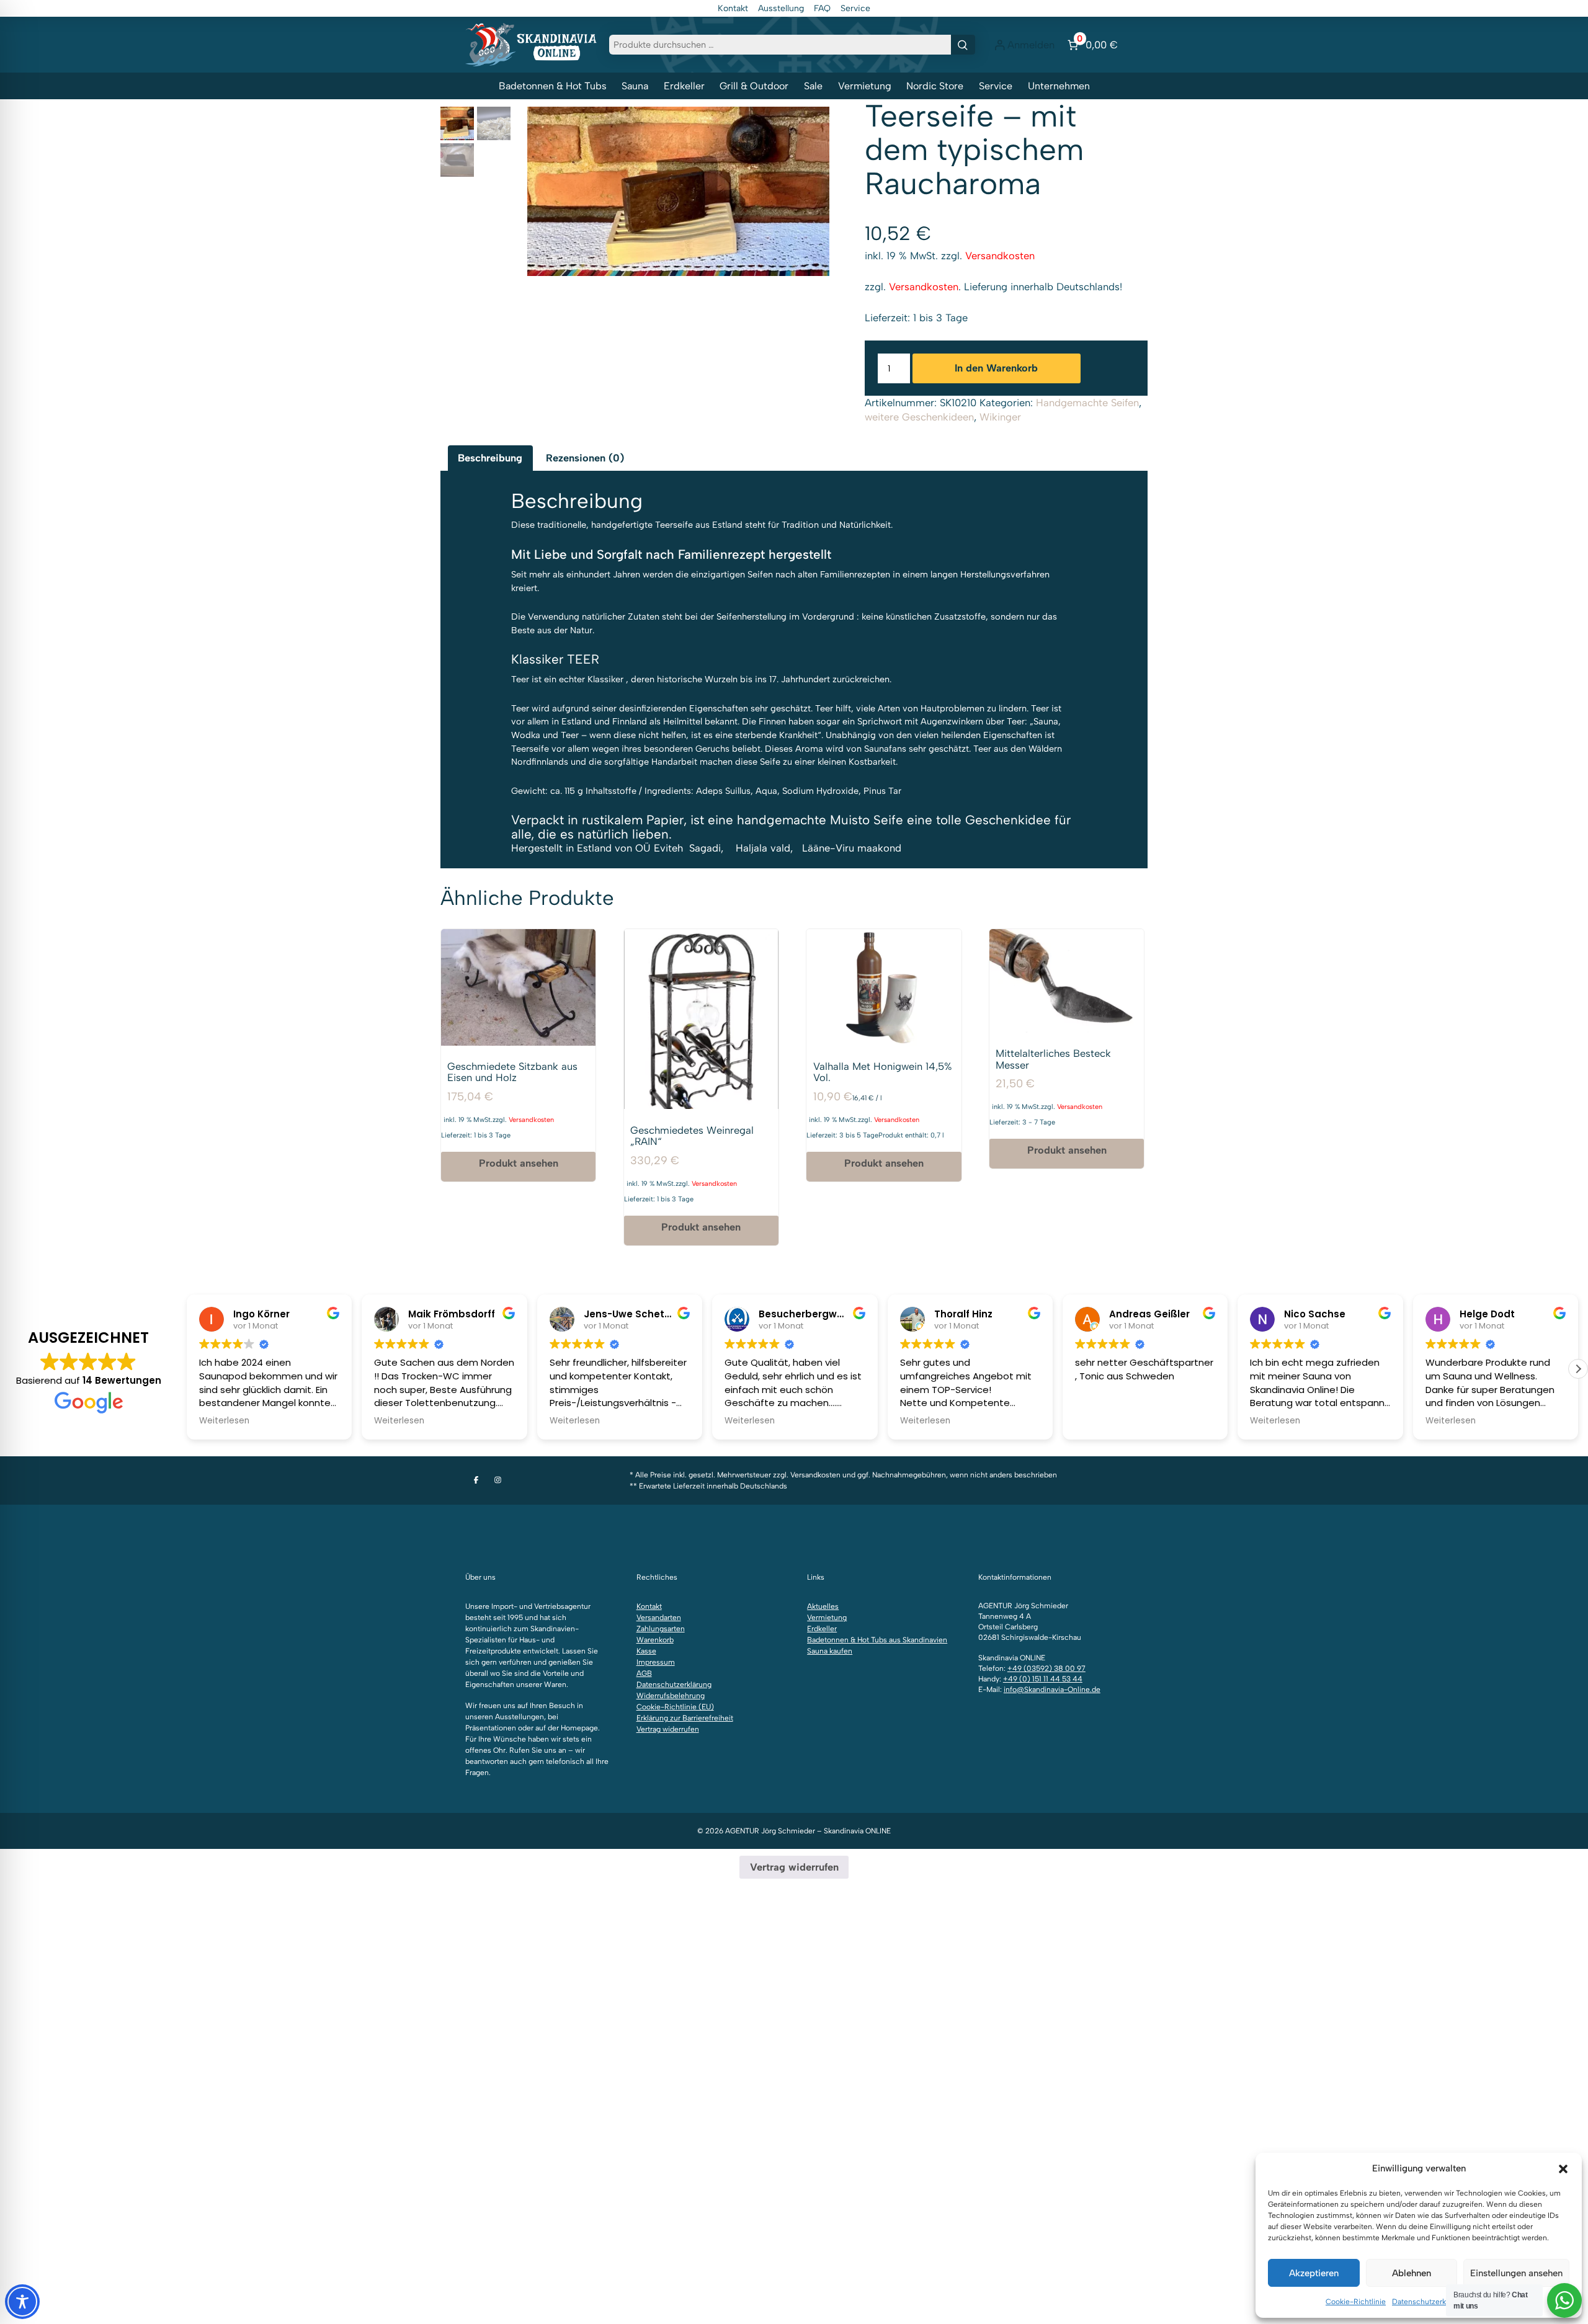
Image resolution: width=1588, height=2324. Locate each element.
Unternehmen (1059, 86)
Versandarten (659, 1618)
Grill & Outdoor (754, 86)
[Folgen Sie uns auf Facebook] (476, 1480)
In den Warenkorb (996, 368)
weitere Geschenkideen (919, 417)
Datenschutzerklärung (1430, 2302)
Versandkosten (1000, 256)
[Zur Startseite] (531, 44)
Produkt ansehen (519, 1163)
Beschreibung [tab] (490, 458)
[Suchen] (963, 45)
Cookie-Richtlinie (1356, 2302)
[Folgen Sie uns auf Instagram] (498, 1480)
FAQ (822, 8)
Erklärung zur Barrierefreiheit (685, 1718)
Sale (813, 86)
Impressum (656, 1662)
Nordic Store (935, 86)
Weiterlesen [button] (222, 1421)
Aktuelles (823, 1606)
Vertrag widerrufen (668, 1729)
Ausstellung (781, 8)
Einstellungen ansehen (1516, 2273)
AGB (644, 1673)
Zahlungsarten (661, 1629)
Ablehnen (1412, 2273)
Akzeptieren (1314, 2273)
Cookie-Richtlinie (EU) (675, 1707)
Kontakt (733, 8)
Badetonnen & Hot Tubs (553, 86)
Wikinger (1000, 417)
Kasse (646, 1651)
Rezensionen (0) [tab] (585, 458)
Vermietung (865, 86)
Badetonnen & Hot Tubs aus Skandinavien (877, 1640)
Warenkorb (655, 1640)
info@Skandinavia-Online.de (1052, 1690)
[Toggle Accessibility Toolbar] (22, 2302)
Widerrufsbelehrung (671, 1696)
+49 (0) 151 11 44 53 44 (1043, 1679)
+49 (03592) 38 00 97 (1046, 1668)
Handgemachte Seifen (1087, 403)
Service (855, 8)
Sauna (635, 86)
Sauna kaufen (830, 1651)
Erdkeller (684, 86)
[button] (1563, 2169)
